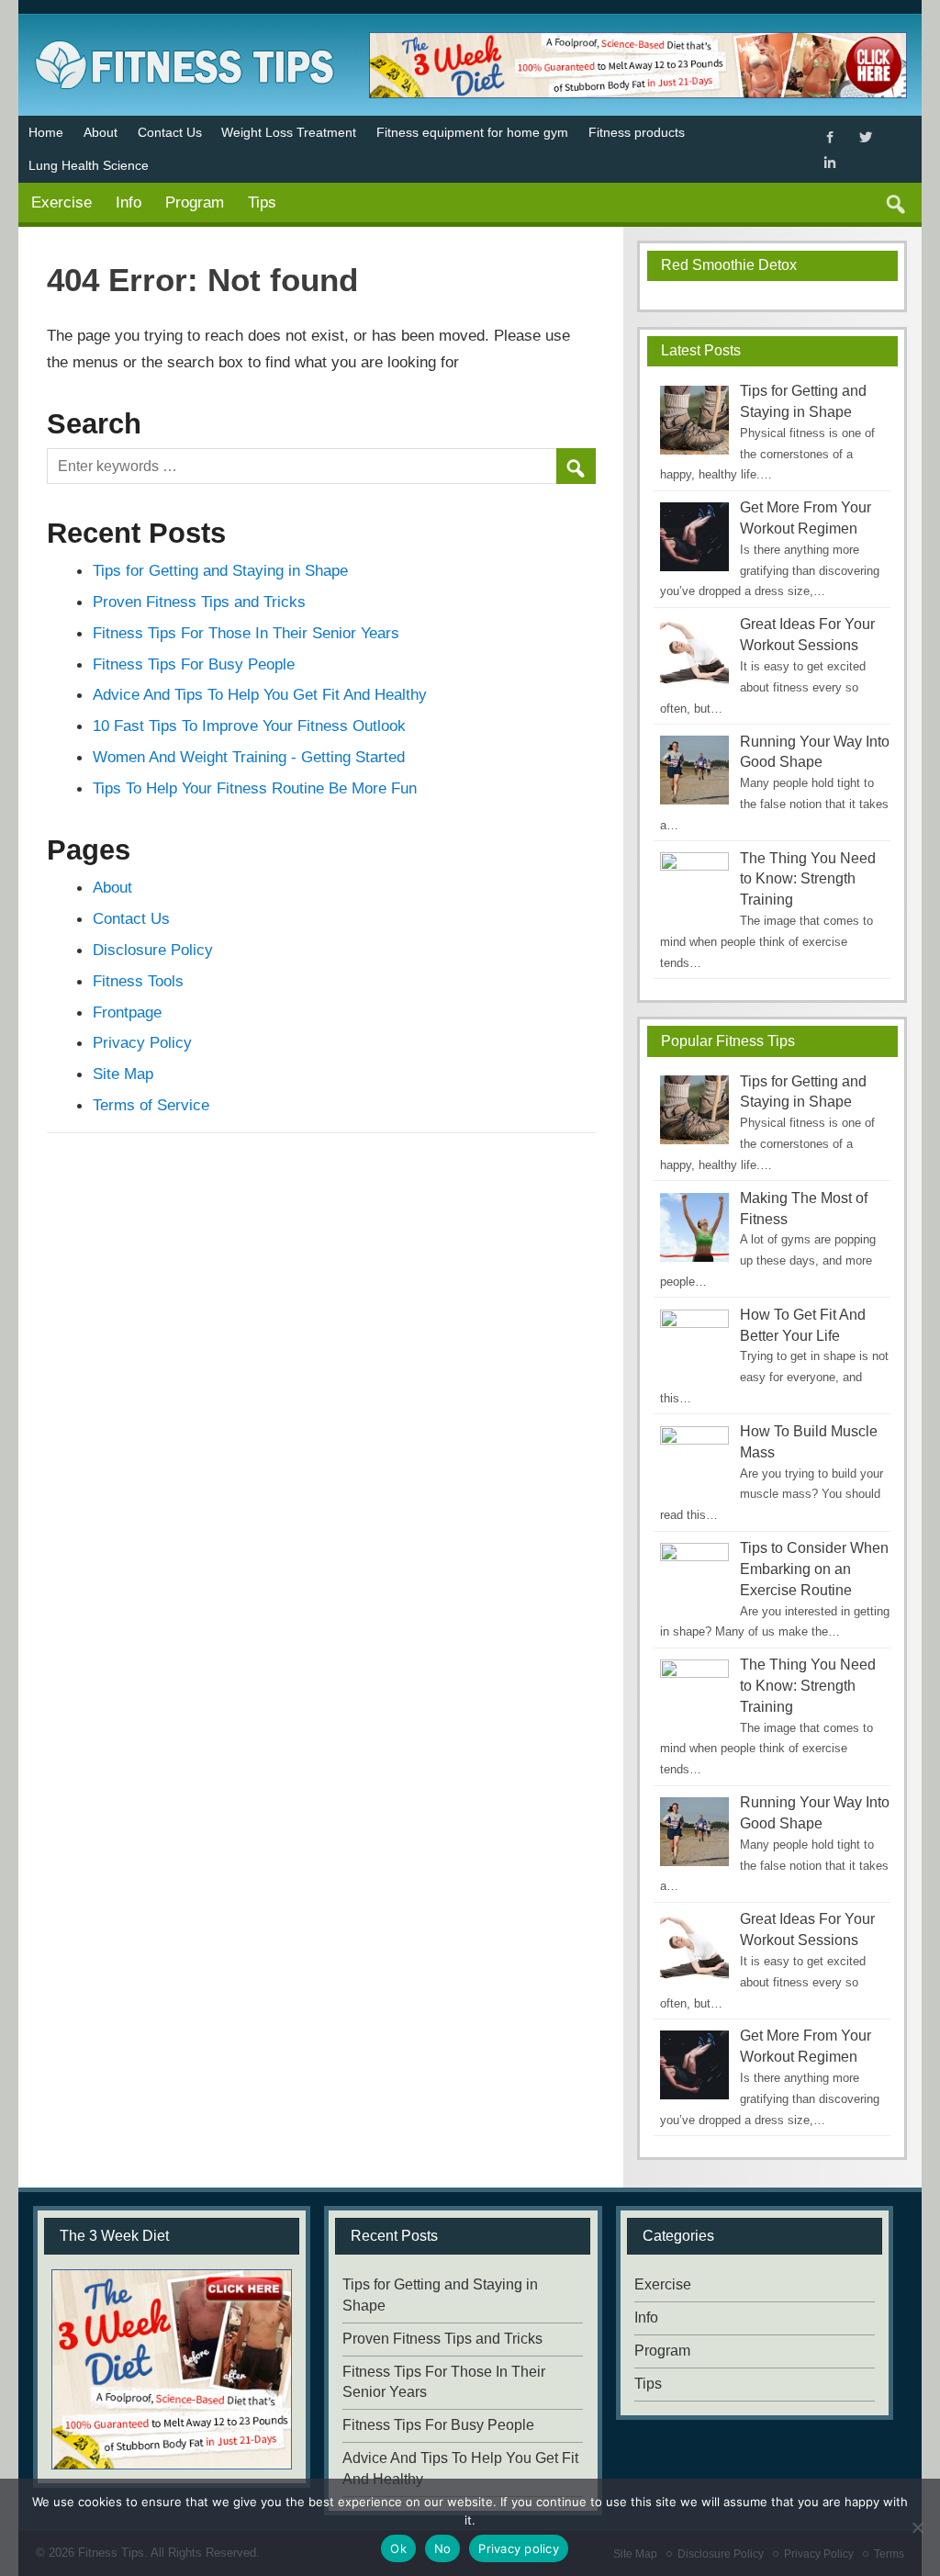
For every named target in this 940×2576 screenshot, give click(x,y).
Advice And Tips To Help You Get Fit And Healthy (260, 694)
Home (46, 132)
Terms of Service (151, 1105)
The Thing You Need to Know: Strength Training (808, 879)
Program (195, 202)
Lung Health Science (89, 165)
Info (129, 202)
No (443, 2548)
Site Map (123, 1074)
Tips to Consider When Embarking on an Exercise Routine (814, 1569)
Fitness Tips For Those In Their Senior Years (246, 633)
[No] (917, 2527)
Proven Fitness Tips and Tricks (199, 602)
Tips (262, 202)
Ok (398, 2548)
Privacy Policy (142, 1042)
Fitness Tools (138, 981)
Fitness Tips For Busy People (194, 664)
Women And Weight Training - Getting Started (249, 757)
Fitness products (637, 132)
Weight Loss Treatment (289, 132)
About (101, 132)
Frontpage (127, 1012)
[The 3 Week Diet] (172, 2369)
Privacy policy (519, 2548)
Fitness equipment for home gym (472, 132)
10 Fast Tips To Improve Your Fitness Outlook (249, 726)
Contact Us (170, 132)
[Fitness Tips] (185, 35)
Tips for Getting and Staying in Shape (220, 570)
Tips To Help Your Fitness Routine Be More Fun (255, 788)
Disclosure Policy (153, 950)
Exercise (62, 202)
